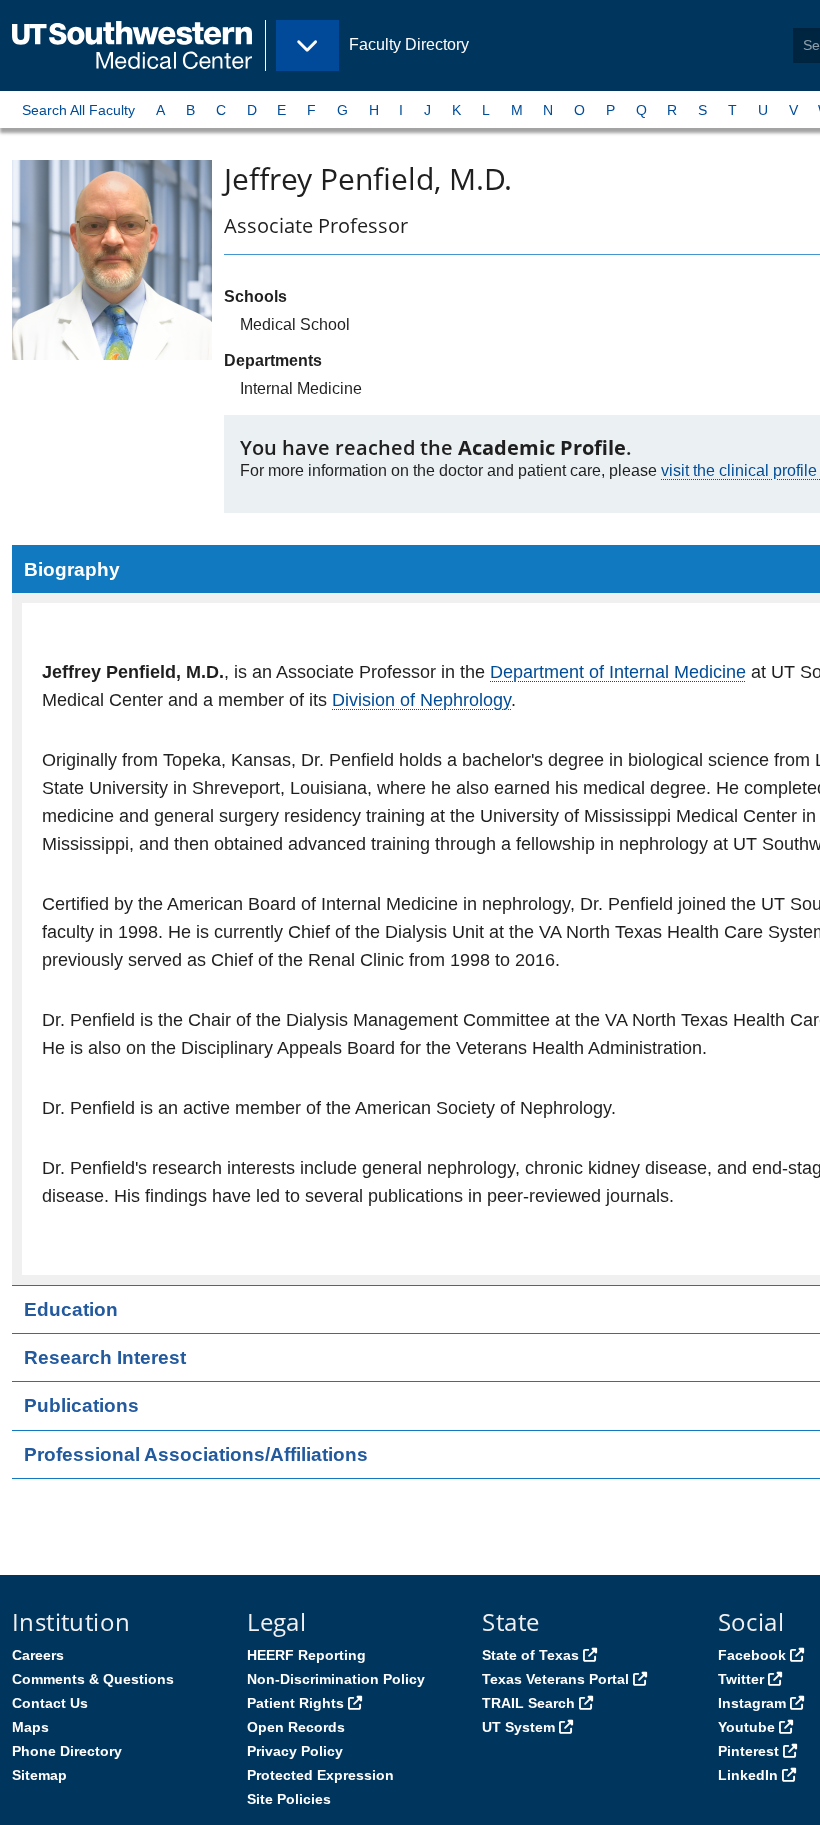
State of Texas (530, 1655)
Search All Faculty (78, 110)
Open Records (296, 1727)
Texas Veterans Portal (555, 1679)
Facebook (752, 1655)
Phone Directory (67, 1751)
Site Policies (289, 1799)
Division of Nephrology (421, 700)
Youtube (746, 1727)
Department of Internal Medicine (618, 672)
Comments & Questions (93, 1679)
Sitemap (39, 1775)
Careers (38, 1655)
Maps (30, 1727)
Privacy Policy (295, 1751)
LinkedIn (748, 1775)
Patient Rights (295, 1703)
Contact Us (50, 1703)
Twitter (741, 1679)
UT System (518, 1727)
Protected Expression (320, 1775)
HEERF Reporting (306, 1655)
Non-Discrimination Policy (336, 1679)
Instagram (752, 1703)
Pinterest (748, 1751)
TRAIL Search (528, 1703)
